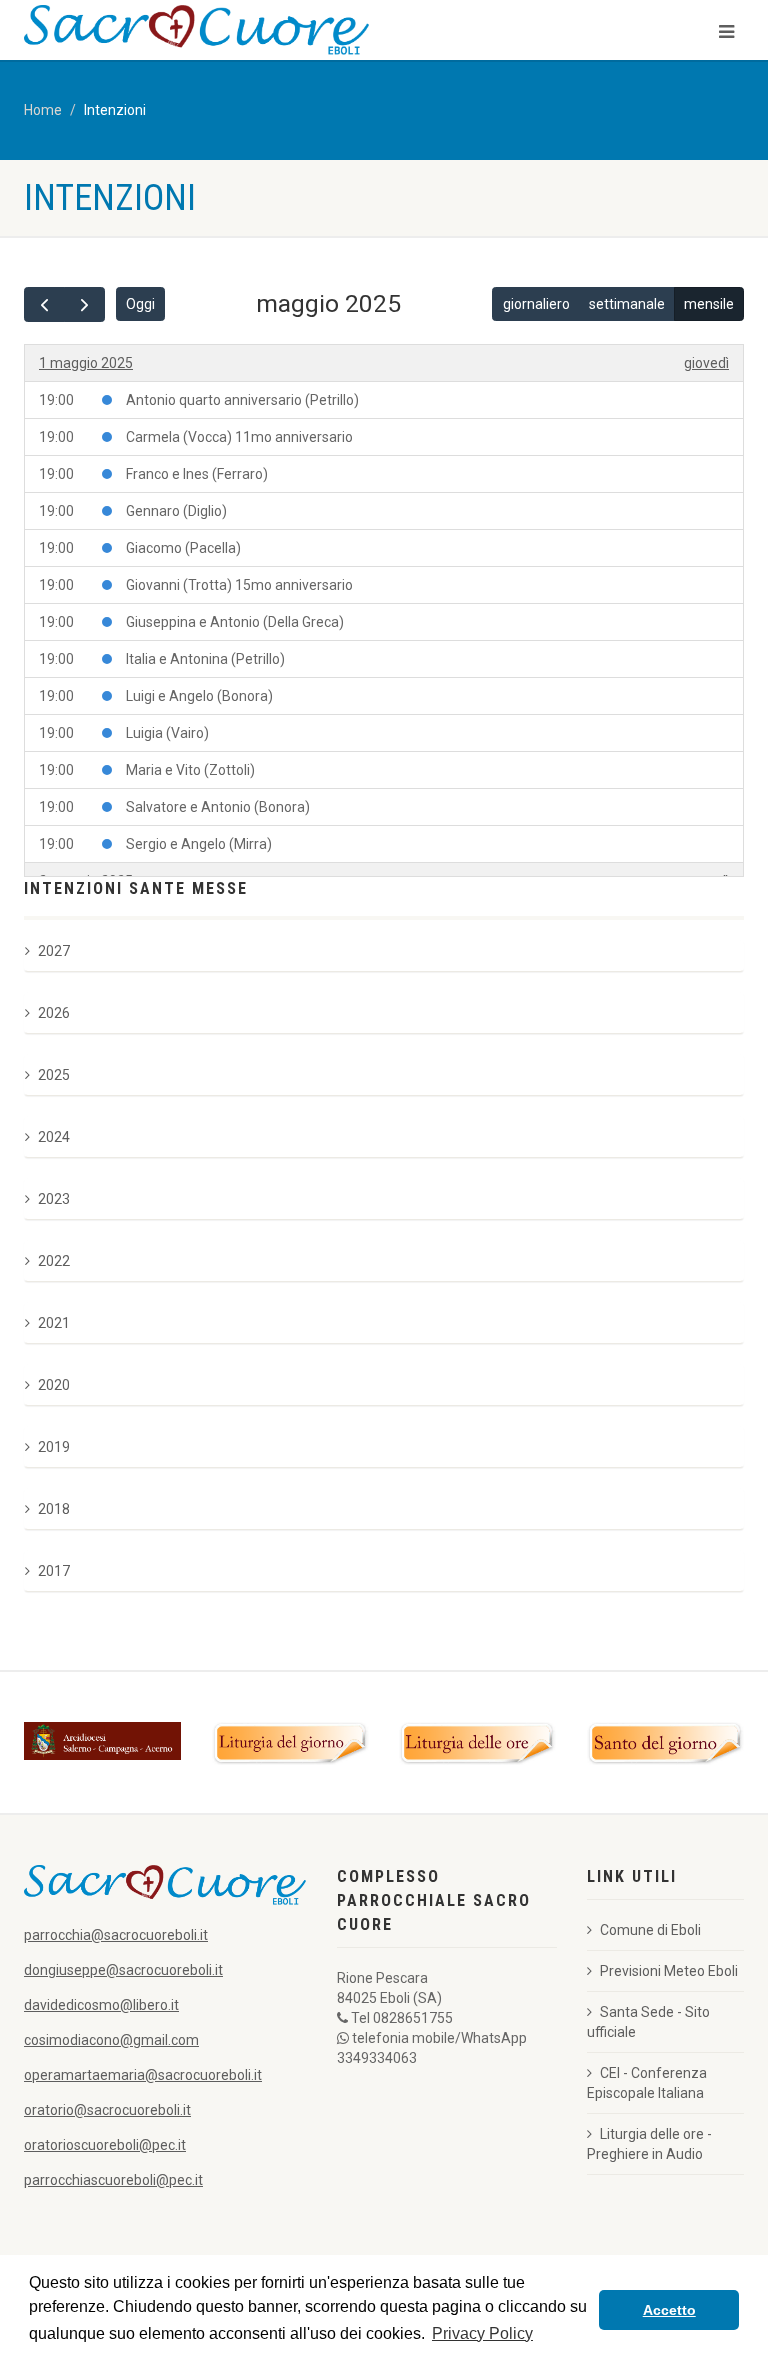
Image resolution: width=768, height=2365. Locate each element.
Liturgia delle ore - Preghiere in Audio (649, 2144)
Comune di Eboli (650, 1930)
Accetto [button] (669, 2310)
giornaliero (536, 304)
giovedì (706, 363)
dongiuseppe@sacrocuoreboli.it (123, 1970)
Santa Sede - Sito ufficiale (648, 2022)
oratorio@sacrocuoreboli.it (107, 2110)
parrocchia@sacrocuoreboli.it (116, 1935)
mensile (709, 304)
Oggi (140, 304)
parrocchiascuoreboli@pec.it (113, 2180)
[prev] (44, 304)
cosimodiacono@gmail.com (111, 2040)
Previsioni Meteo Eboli (669, 1971)
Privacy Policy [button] (482, 2333)
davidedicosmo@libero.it (101, 2005)
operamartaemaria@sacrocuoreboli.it (143, 2075)
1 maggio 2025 (86, 363)
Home (43, 110)
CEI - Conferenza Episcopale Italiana (647, 2083)
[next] (84, 304)
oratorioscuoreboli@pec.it (105, 2145)
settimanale (627, 304)
